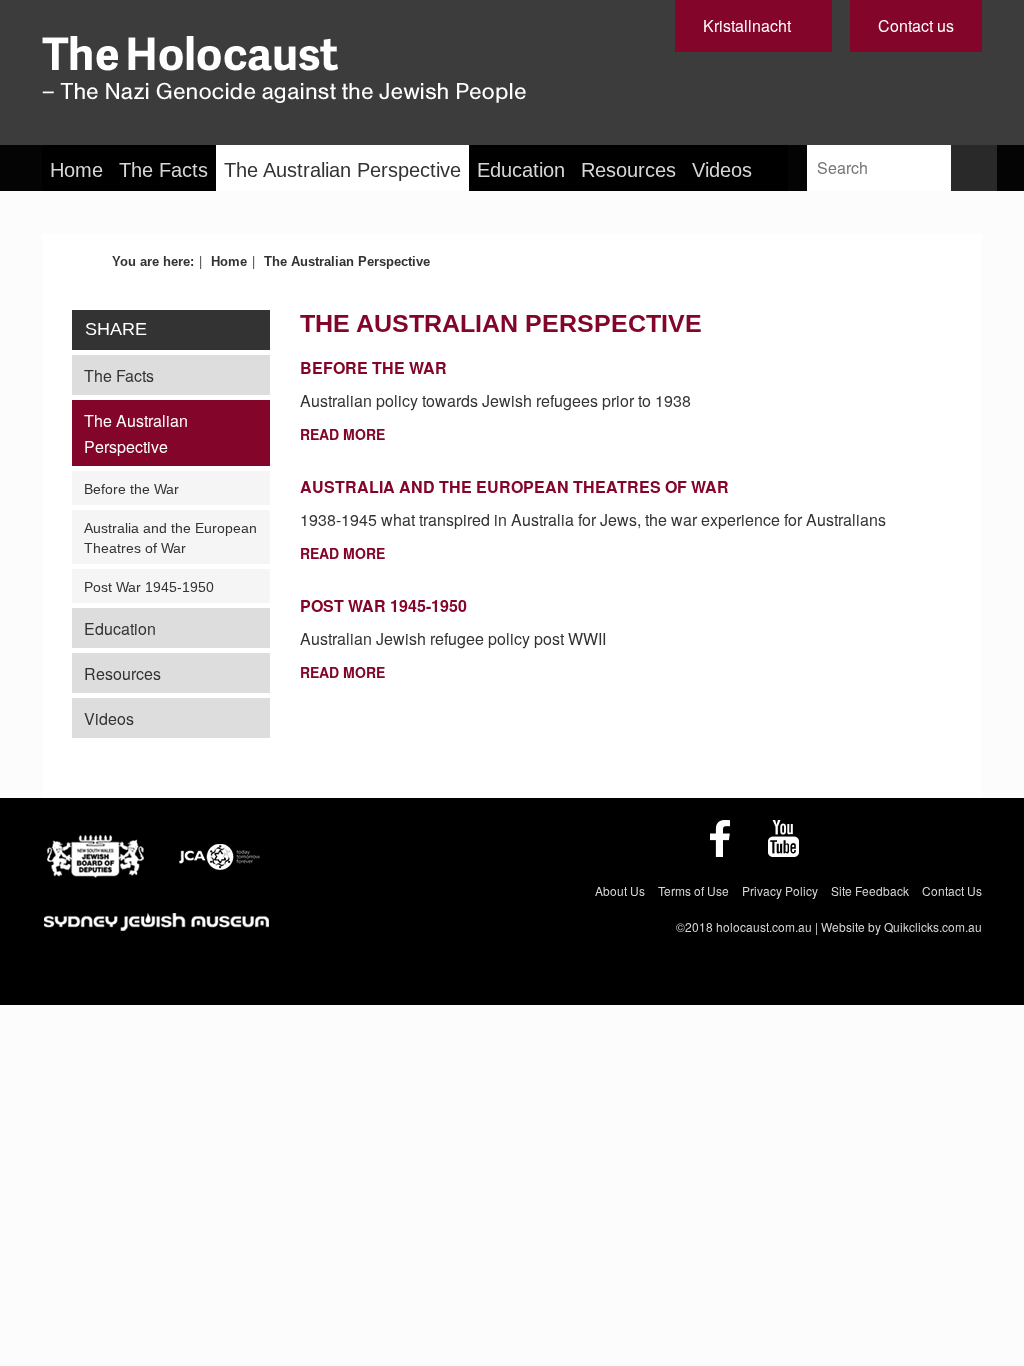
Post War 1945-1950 (149, 587)
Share (116, 329)
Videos (722, 170)
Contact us (916, 25)
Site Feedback (870, 890)
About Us (620, 890)
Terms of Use (693, 890)
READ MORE (342, 434)
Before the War (131, 489)
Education (521, 170)
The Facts (163, 170)
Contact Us (952, 890)
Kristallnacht (747, 25)
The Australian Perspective (342, 170)
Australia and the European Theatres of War (170, 538)
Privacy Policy (780, 890)
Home (76, 170)
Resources (628, 170)
